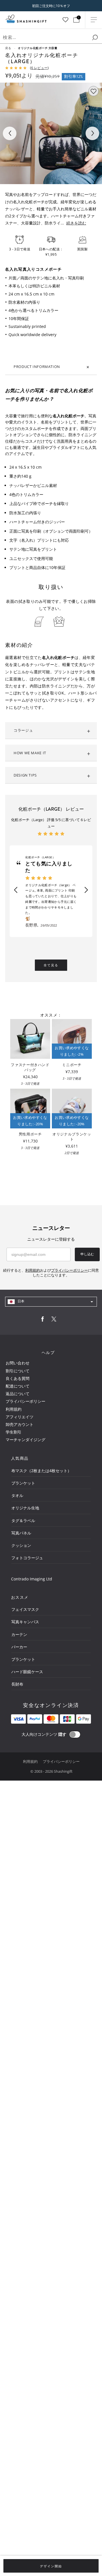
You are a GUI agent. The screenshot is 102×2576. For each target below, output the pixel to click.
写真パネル (21, 1533)
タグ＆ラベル (23, 1520)
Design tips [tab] (25, 775)
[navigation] (51, 1302)
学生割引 (14, 1432)
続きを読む (76, 223)
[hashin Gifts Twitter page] (54, 1320)
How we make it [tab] (30, 753)
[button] (16, 890)
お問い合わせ (18, 1363)
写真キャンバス (25, 1622)
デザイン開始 (51, 2566)
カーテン (19, 1634)
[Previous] (10, 133)
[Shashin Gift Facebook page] (42, 1320)
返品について (18, 1394)
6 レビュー (39, 68)
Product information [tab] (37, 367)
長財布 (17, 1684)
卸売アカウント (20, 1424)
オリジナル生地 (25, 1508)
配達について (18, 1386)
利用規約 (14, 1409)
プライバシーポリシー (25, 1401)
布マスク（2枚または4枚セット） (41, 1471)
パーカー (19, 1647)
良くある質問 (18, 1378)
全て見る (51, 965)
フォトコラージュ (27, 1558)
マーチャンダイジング (25, 1440)
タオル (17, 1495)
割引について (18, 1371)
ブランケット (23, 1483)
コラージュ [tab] (23, 730)
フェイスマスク (25, 1609)
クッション (21, 1545)
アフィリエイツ (20, 1417)
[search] (95, 38)
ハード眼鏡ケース (27, 1672)
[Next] (92, 133)
